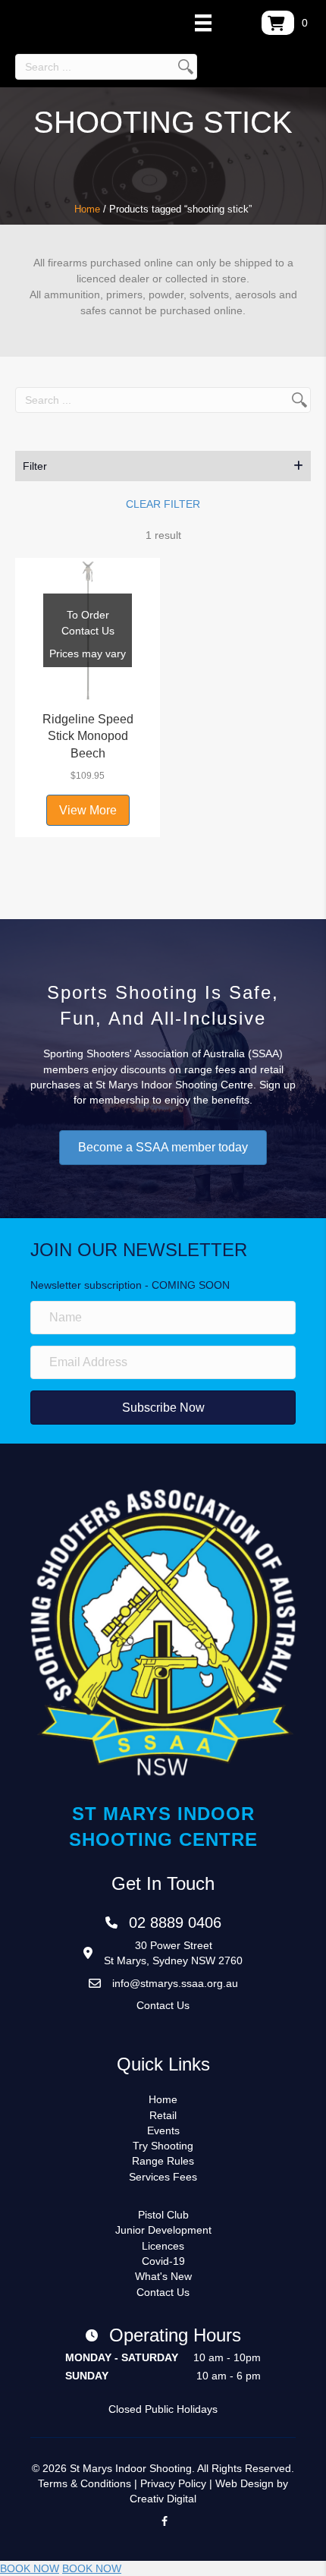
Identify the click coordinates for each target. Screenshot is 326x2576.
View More (88, 810)
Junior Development (163, 2230)
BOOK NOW (30, 2568)
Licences (163, 2246)
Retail (163, 2115)
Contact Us (163, 2005)
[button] (163, 466)
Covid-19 (163, 2261)
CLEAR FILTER (163, 504)
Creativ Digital (163, 2499)
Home (87, 209)
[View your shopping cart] (278, 23)
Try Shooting (163, 2146)
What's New (163, 2276)
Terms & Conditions (85, 2483)
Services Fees (163, 2177)
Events (163, 2130)
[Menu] (203, 23)
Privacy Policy (173, 2483)
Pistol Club (163, 2215)
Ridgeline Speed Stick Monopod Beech (88, 736)
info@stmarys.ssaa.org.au (175, 1983)
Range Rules (163, 2161)
